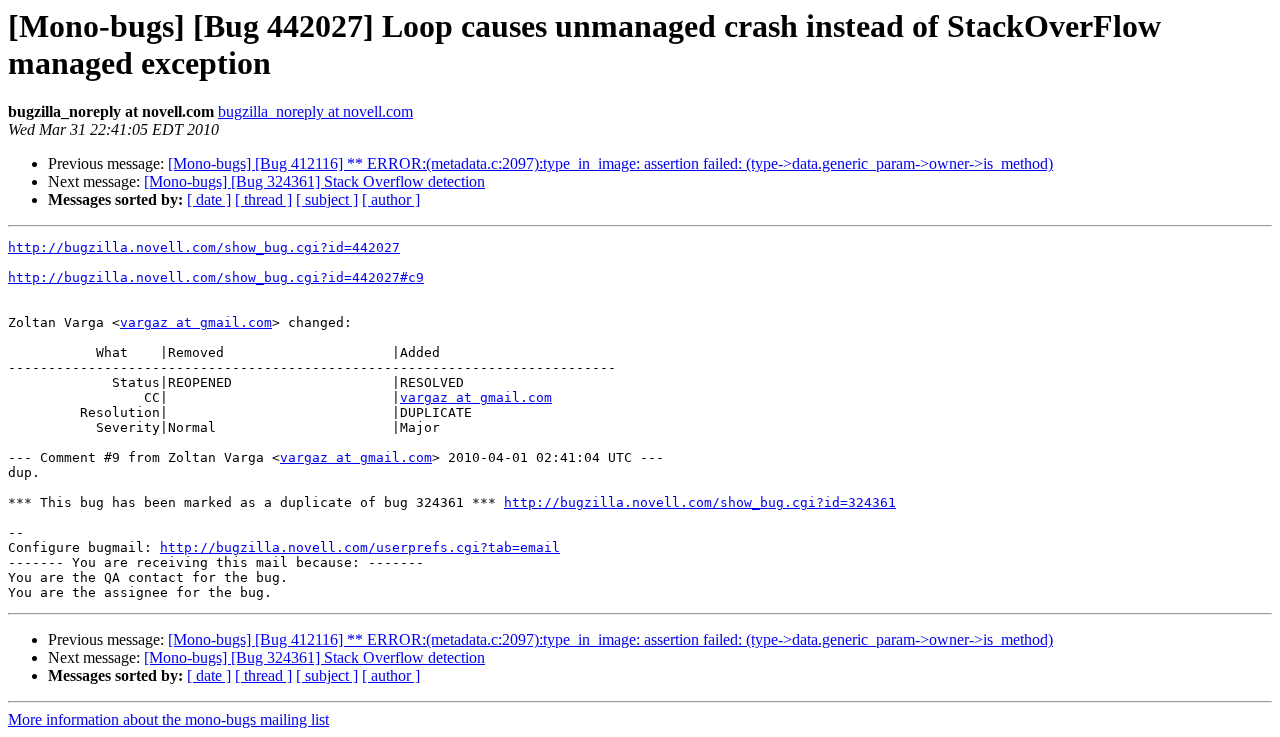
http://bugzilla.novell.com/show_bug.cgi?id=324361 (700, 502)
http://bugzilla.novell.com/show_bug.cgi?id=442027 (204, 247)
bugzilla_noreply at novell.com (315, 111)
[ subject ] (327, 199)
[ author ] (391, 199)
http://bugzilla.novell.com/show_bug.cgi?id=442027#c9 (216, 277)
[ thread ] (263, 199)
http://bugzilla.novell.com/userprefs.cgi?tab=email (360, 547)
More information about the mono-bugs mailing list (168, 719)
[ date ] (209, 199)
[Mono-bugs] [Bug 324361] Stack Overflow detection (314, 181)
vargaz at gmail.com (196, 322)
